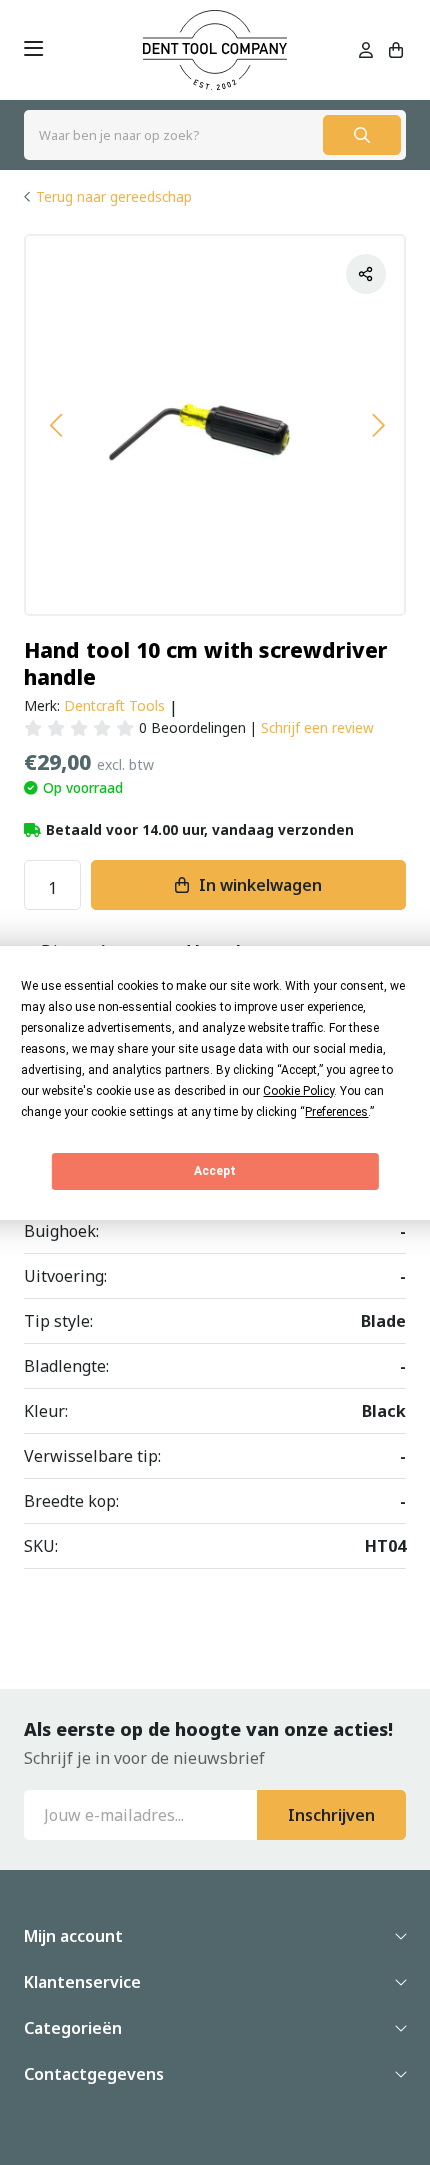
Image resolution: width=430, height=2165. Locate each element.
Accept (215, 1171)
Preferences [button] (336, 1112)
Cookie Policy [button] (298, 1091)
